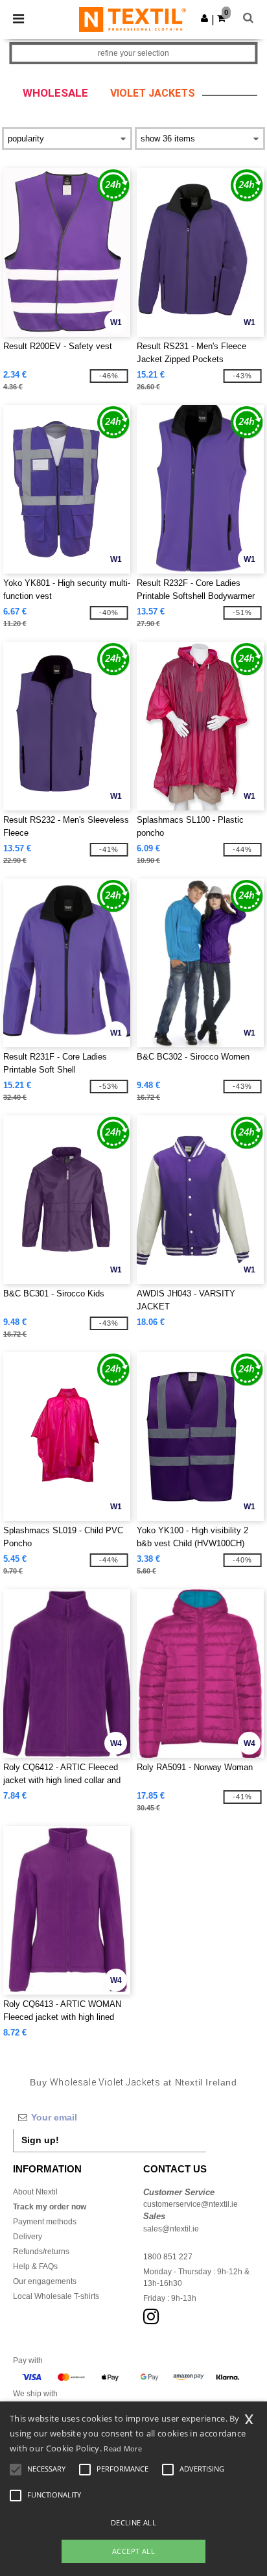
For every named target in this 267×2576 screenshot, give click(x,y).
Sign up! (40, 2140)
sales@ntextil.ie (171, 2229)
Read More (123, 2448)
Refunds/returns (41, 2252)
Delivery (28, 2237)
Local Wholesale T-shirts (56, 2296)
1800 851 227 (168, 2257)
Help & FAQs (35, 2266)
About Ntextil (35, 2192)
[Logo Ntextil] (133, 19)
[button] (204, 18)
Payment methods (45, 2222)
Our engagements (45, 2281)
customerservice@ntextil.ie (191, 2204)
